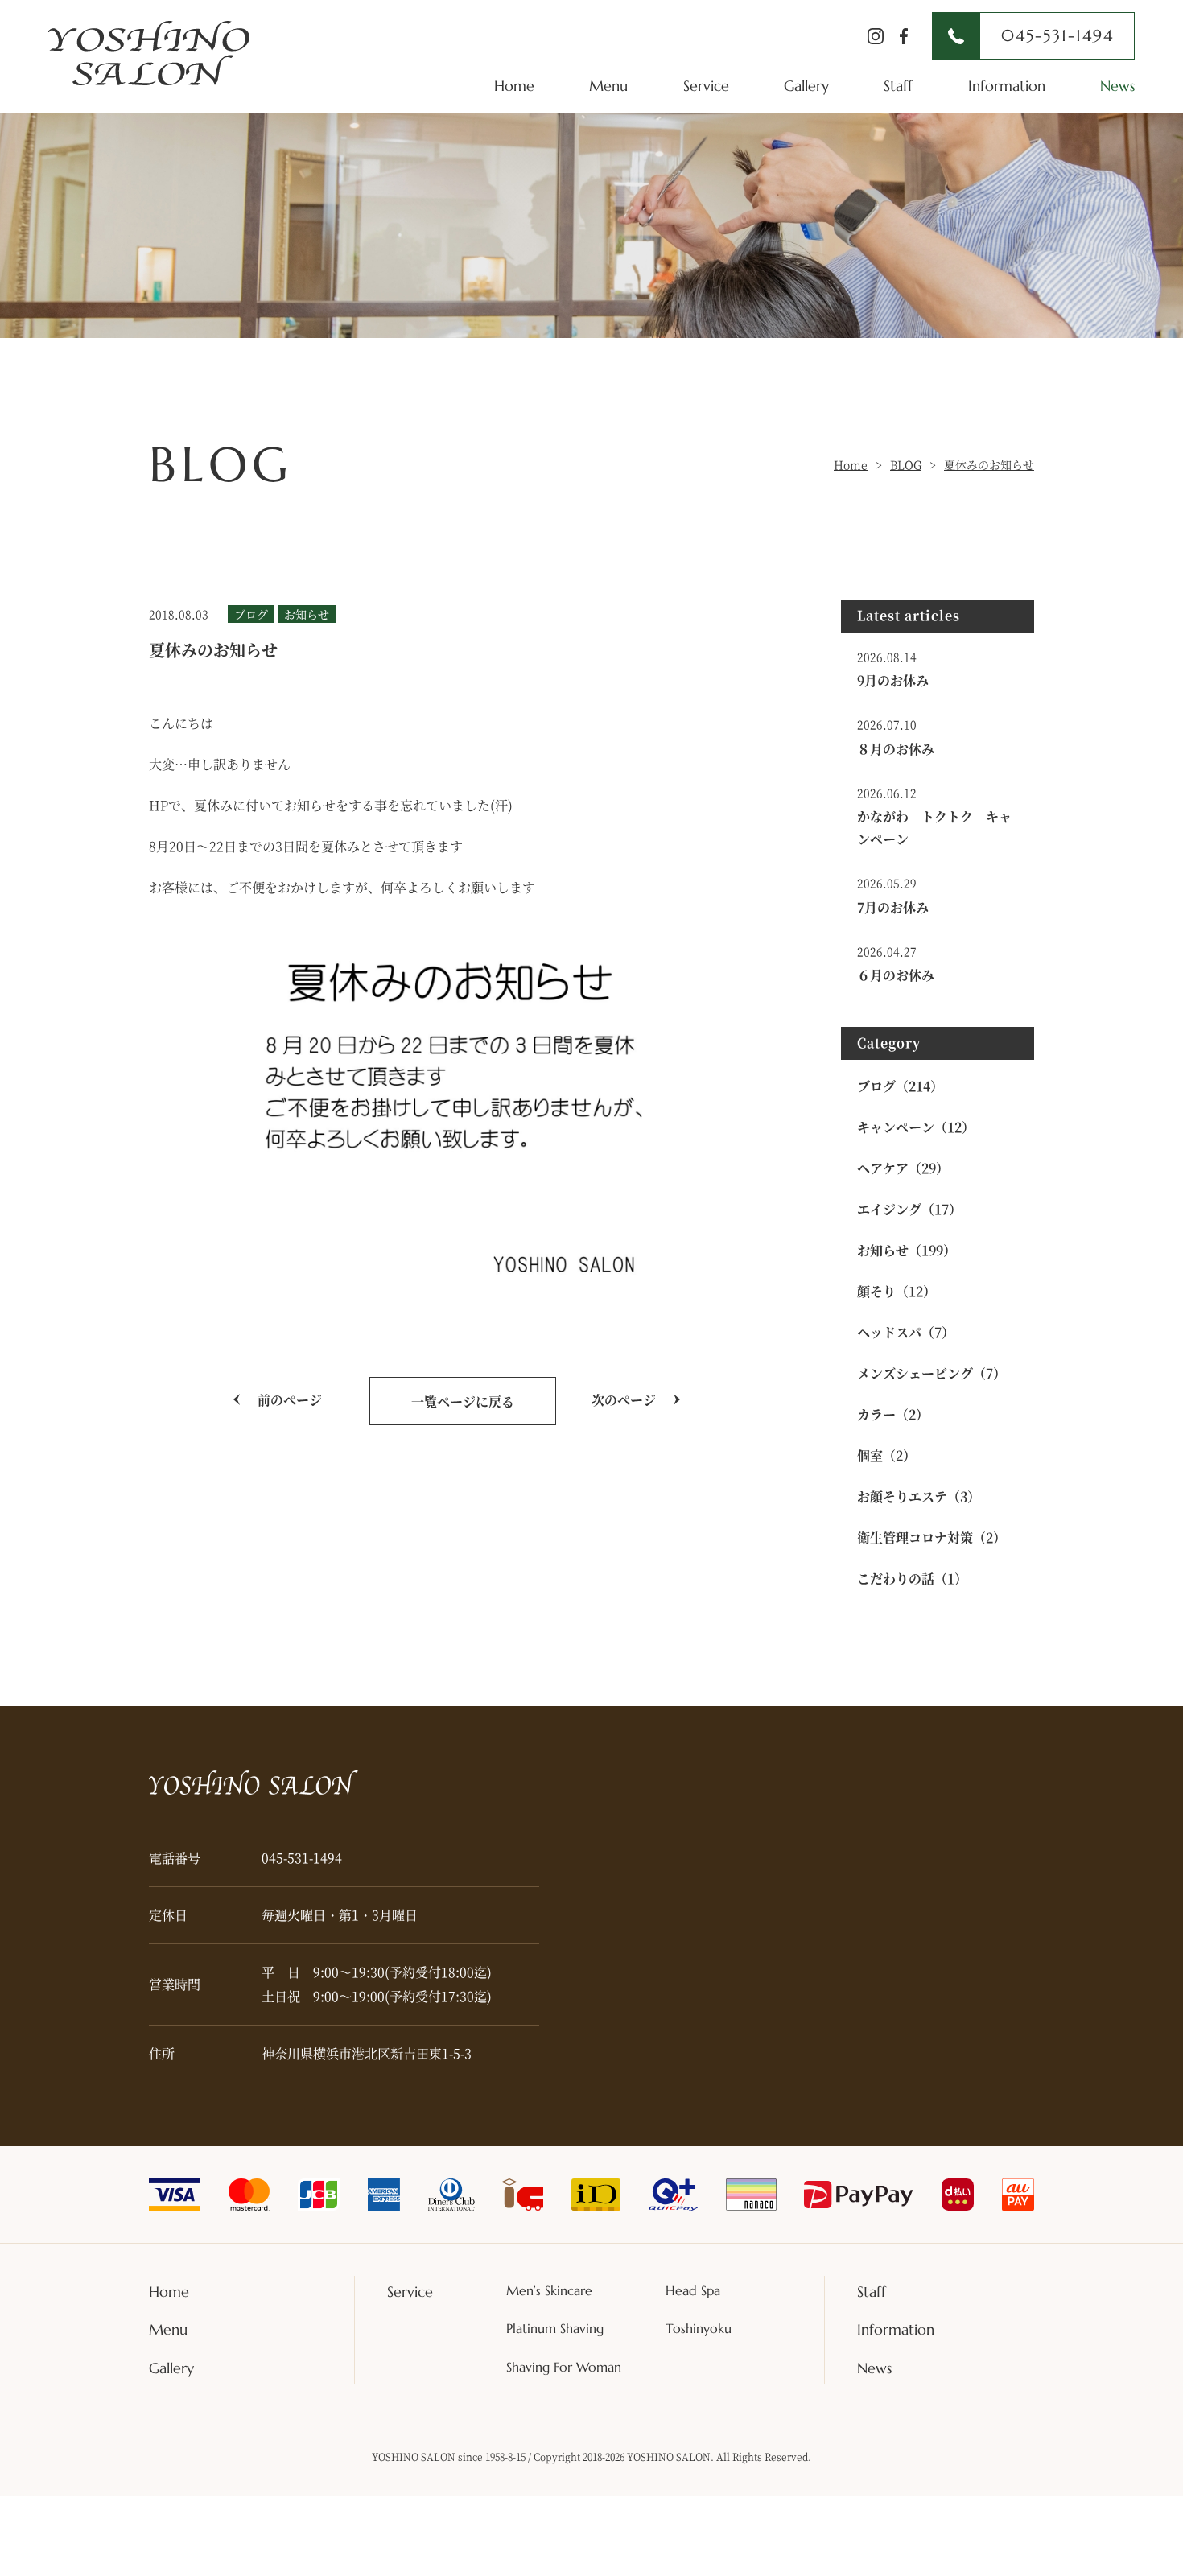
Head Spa (693, 2290)
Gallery (806, 86)
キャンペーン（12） (916, 1127)
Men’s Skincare (549, 2290)
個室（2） (886, 1455)
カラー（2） (893, 1414)
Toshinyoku (699, 2328)
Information (1007, 86)
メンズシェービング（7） (932, 1373)
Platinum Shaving (555, 2328)
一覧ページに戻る (463, 1401)
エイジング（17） (909, 1209)
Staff (898, 86)
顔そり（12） (897, 1291)
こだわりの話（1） (912, 1579)
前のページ (290, 1400)
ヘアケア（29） (903, 1168)
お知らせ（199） (907, 1250)
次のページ (624, 1400)
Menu (608, 86)
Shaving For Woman (564, 2367)
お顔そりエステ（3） (919, 1496)
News (1117, 86)
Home (514, 86)
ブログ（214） (900, 1086)
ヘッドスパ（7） (906, 1332)
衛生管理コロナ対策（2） (932, 1537)
